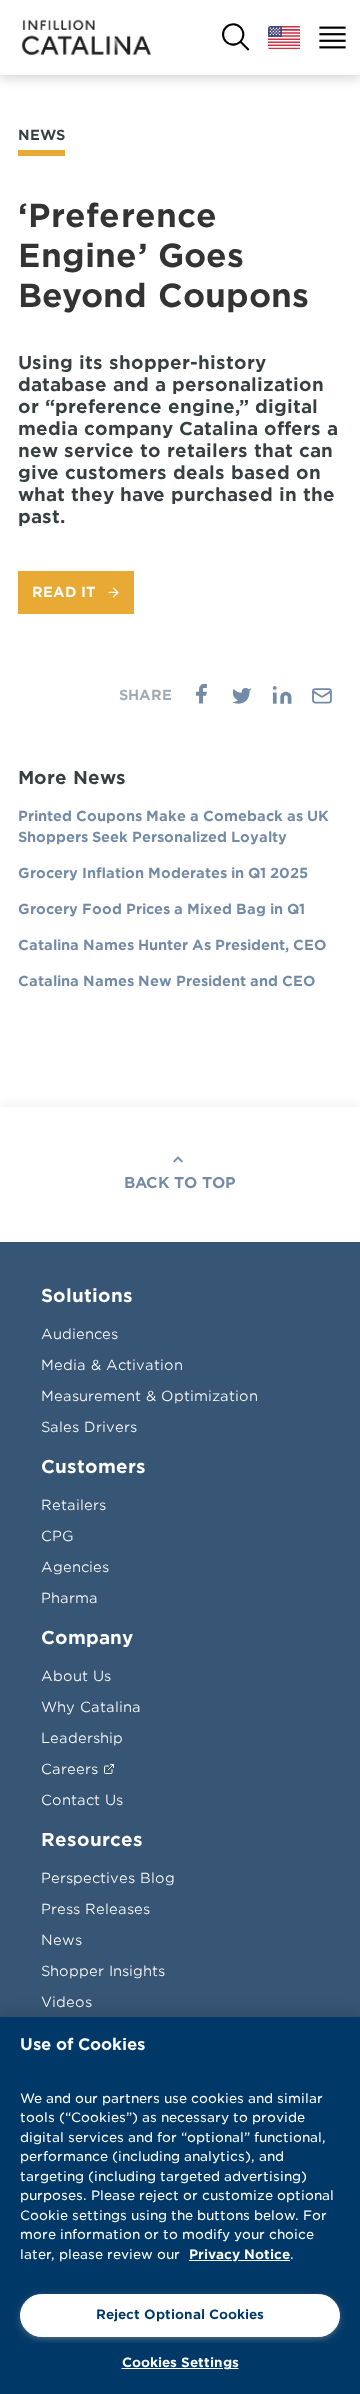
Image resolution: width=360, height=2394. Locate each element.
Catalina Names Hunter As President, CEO (172, 945)
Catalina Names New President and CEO (166, 981)
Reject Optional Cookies (180, 2314)
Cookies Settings (180, 2362)
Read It (64, 592)
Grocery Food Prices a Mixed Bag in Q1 (161, 909)
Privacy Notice (239, 2254)
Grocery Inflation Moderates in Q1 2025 (163, 873)
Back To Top (180, 1183)
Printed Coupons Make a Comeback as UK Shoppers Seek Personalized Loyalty (173, 826)
